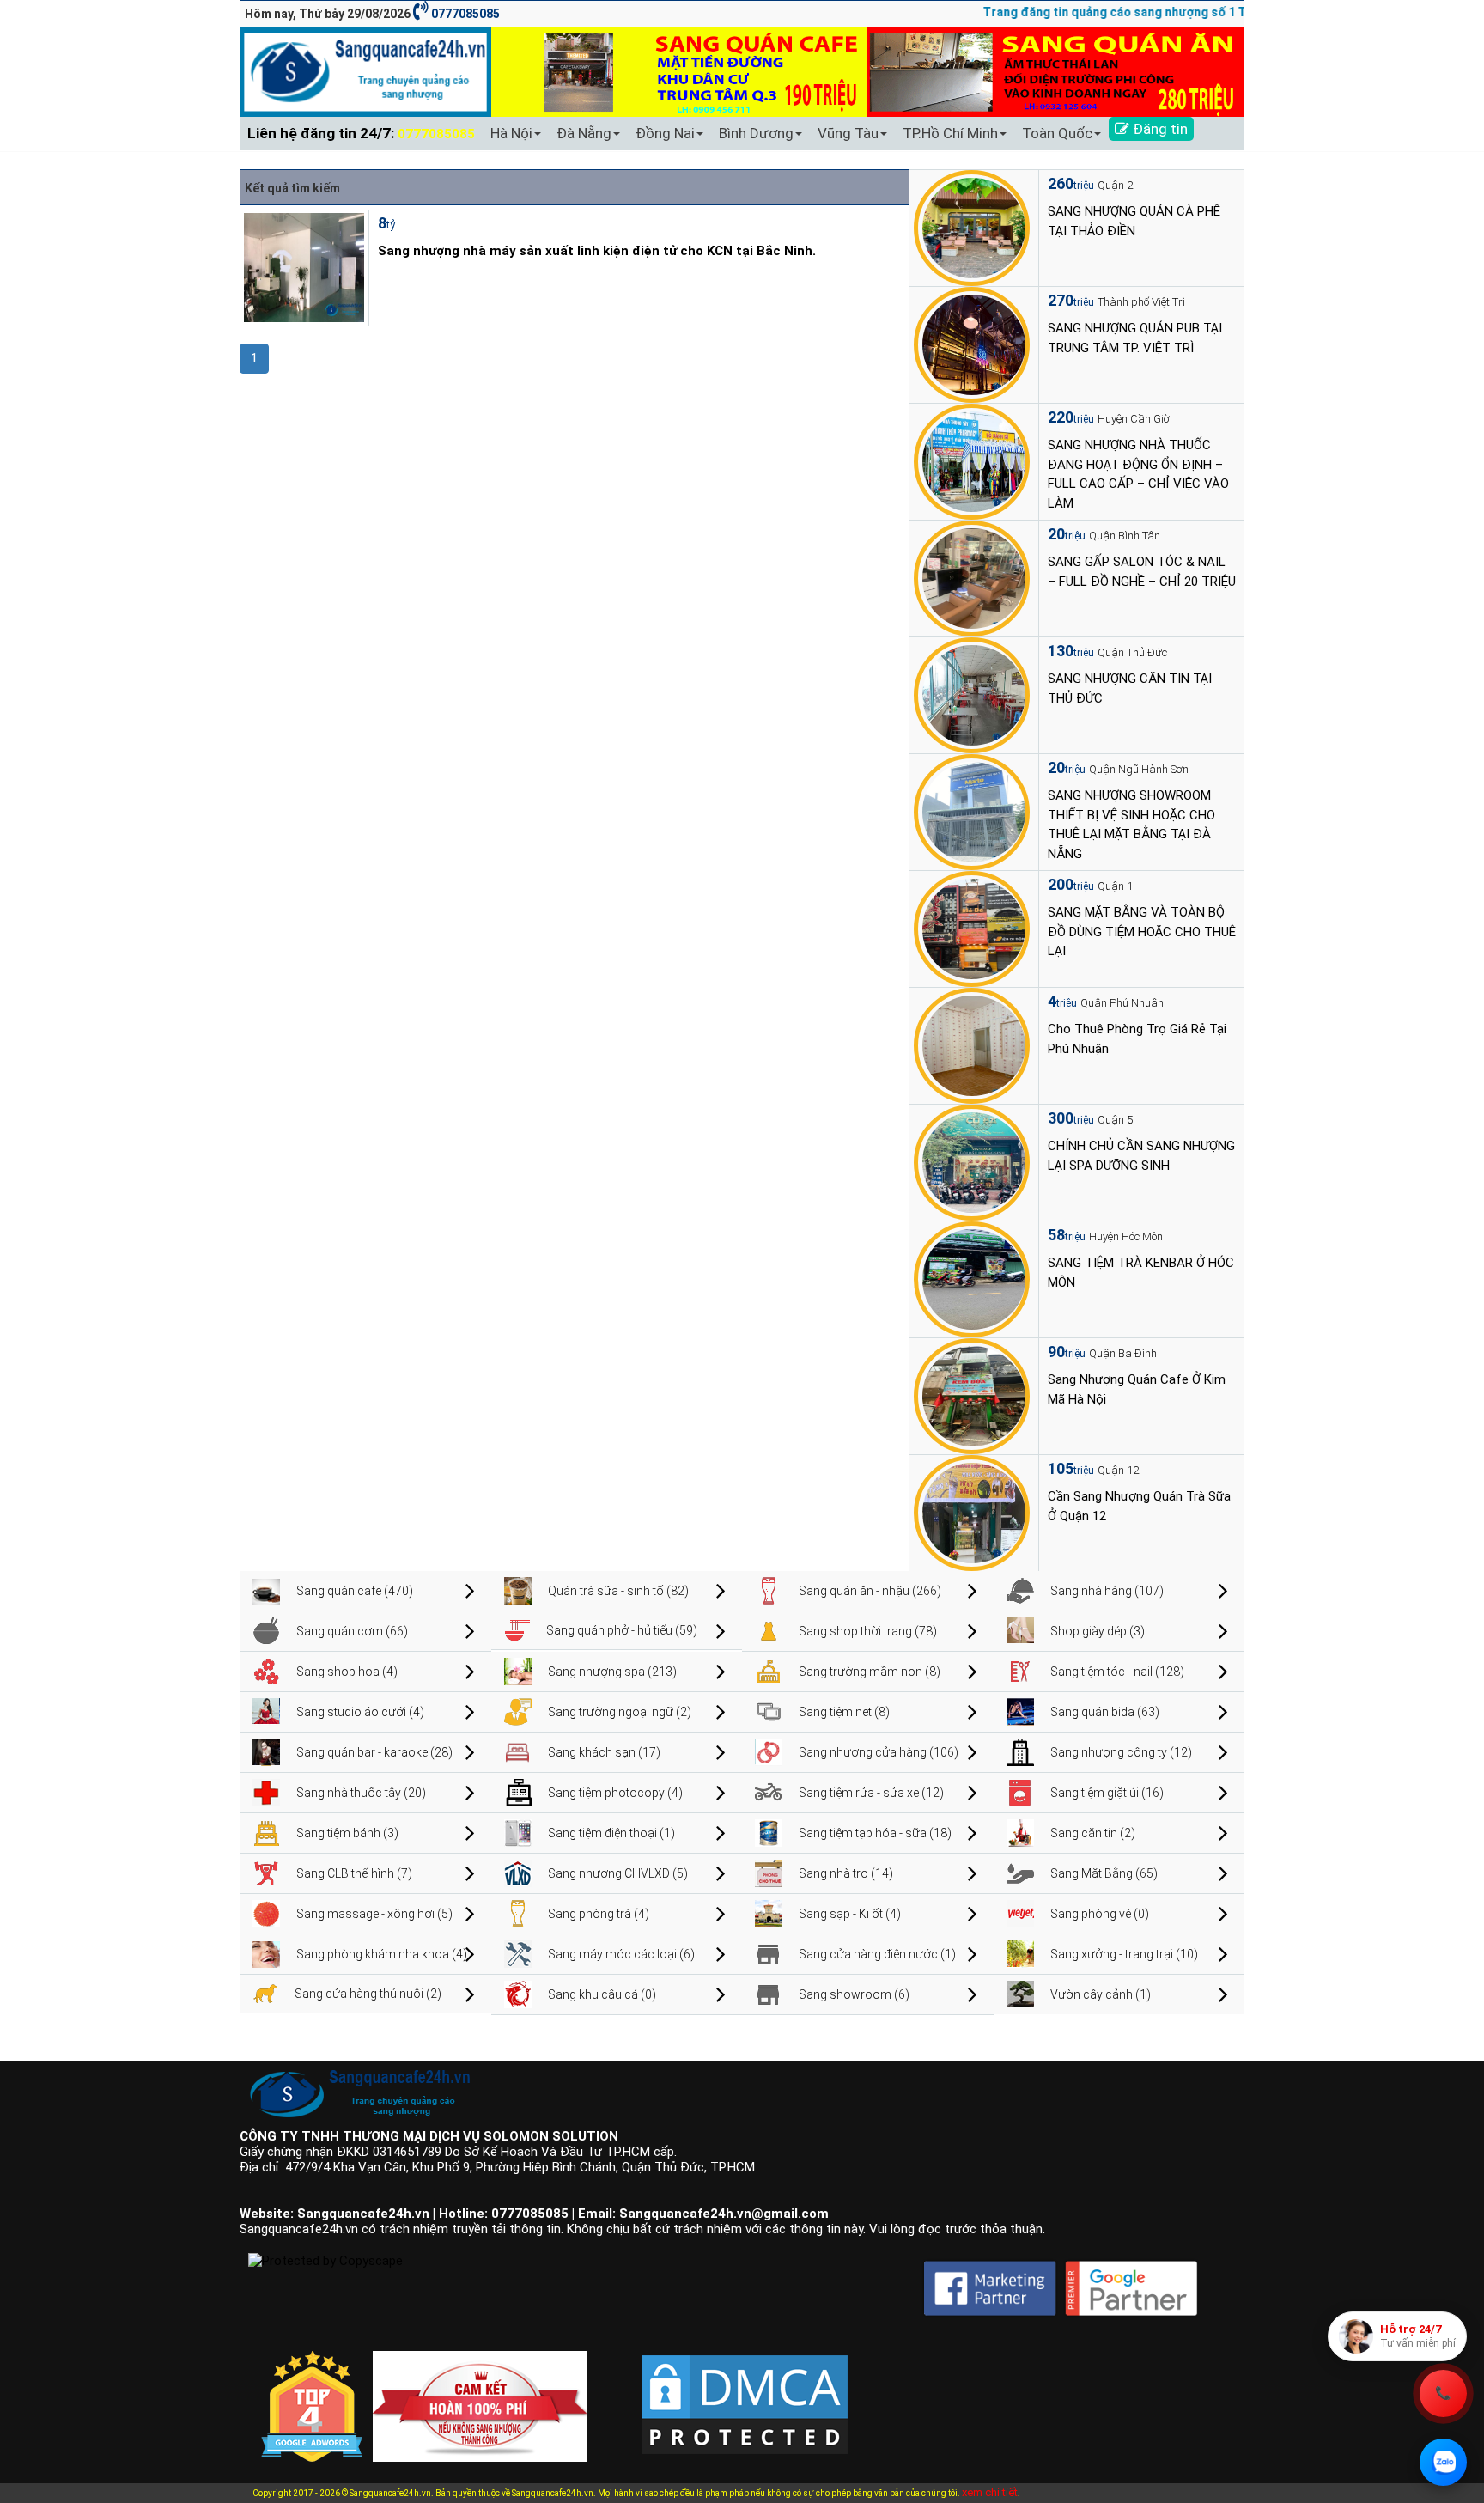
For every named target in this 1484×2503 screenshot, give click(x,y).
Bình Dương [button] (756, 133)
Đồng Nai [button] (665, 133)
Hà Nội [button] (511, 133)
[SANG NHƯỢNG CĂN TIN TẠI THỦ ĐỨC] (972, 694)
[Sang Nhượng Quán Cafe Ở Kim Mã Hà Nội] (972, 1395)
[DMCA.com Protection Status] (745, 2390)
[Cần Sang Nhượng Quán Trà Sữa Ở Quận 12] (972, 1512)
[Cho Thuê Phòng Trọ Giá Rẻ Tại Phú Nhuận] (972, 1044)
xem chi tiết (990, 2492)
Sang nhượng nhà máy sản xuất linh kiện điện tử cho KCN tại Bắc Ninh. (597, 251)
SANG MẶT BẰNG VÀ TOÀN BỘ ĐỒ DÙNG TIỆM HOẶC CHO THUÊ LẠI (1142, 932)
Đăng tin (1159, 129)
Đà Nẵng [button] (584, 133)
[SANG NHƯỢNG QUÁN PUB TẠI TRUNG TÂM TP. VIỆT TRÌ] (972, 344)
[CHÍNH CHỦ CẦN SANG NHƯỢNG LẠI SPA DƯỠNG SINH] (972, 1161)
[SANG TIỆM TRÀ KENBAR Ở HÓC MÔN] (972, 1278)
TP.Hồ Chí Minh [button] (950, 133)
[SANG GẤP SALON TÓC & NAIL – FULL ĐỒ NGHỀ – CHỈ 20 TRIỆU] (972, 577)
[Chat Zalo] (1443, 2462)
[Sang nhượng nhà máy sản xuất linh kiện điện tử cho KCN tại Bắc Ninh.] (302, 266)
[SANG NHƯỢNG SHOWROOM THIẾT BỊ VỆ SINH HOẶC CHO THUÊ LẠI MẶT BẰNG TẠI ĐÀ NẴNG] (972, 811)
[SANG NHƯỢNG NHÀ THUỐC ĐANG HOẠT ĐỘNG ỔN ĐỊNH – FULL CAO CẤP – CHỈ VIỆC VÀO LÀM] (972, 460)
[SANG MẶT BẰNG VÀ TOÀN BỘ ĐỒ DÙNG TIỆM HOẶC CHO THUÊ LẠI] (972, 928)
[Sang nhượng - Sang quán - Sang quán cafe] (365, 71)
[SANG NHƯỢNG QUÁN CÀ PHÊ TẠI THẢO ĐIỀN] (972, 227)
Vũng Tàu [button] (848, 133)
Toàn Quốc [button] (1057, 133)
